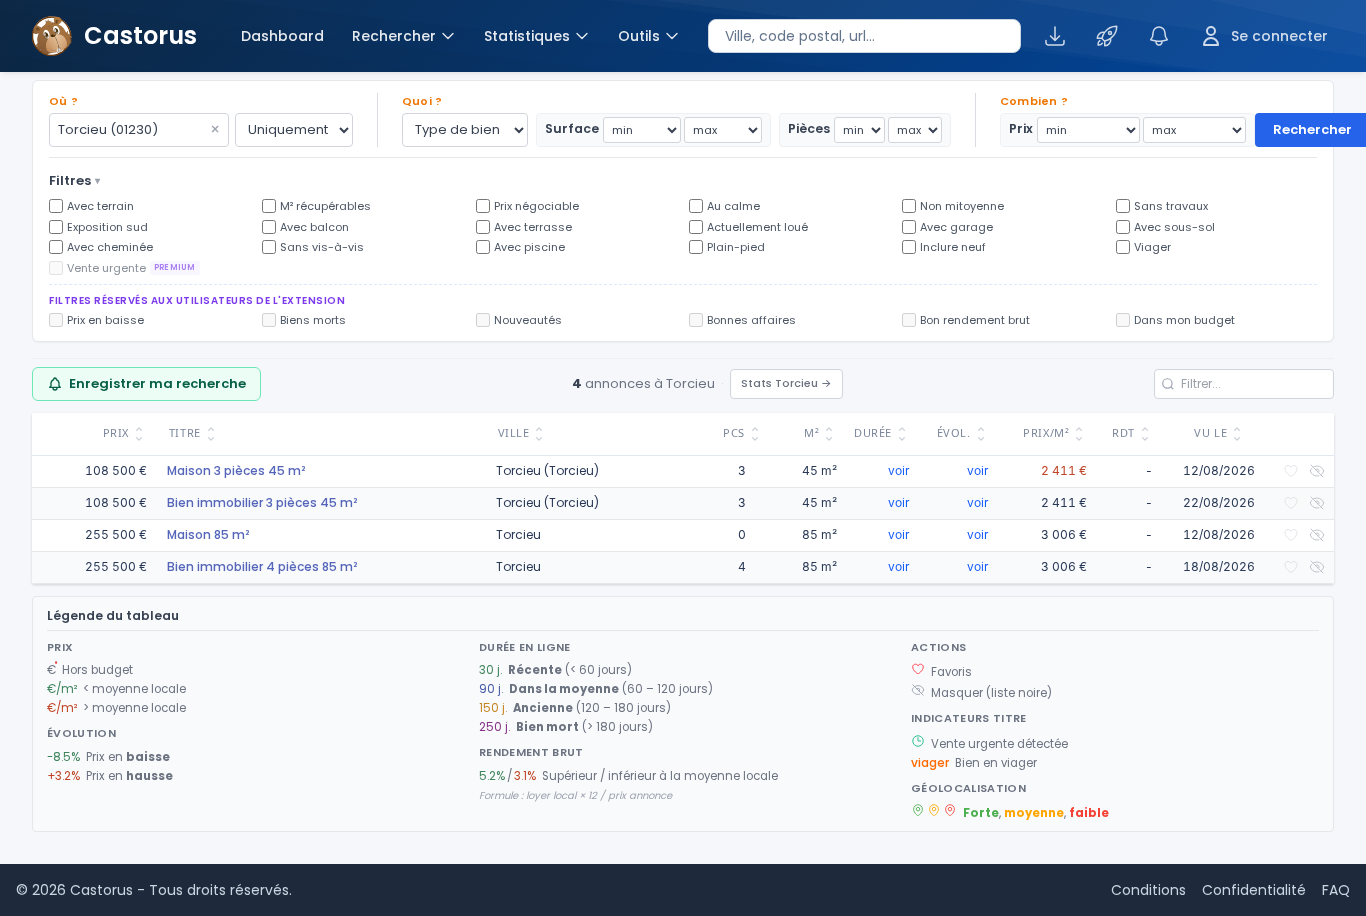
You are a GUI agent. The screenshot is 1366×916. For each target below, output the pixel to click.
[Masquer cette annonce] (1317, 471)
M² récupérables (325, 206)
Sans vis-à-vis (322, 247)
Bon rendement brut (975, 320)
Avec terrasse (533, 227)
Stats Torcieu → (786, 383)
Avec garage (956, 227)
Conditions (1148, 890)
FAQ (1336, 890)
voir (899, 470)
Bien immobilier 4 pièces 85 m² (262, 566)
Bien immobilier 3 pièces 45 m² (262, 502)
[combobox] (864, 36)
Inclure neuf (953, 247)
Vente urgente (131, 268)
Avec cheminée (110, 247)
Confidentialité (1254, 890)
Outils (639, 36)
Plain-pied (736, 247)
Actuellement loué (757, 227)
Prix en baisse (105, 320)
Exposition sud (107, 227)
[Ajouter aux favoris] (1291, 471)
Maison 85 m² (208, 534)
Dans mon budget (1184, 320)
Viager (1152, 247)
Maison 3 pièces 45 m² (236, 470)
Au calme (733, 206)
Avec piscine (529, 247)
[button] (683, 306)
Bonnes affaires (751, 320)
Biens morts (313, 320)
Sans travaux (1171, 206)
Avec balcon (314, 227)
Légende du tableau (113, 615)
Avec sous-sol (1174, 227)
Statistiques (527, 36)
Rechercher (394, 36)
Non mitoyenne (962, 206)
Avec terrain (100, 206)
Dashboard (282, 36)
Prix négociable (536, 206)
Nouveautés (528, 320)
